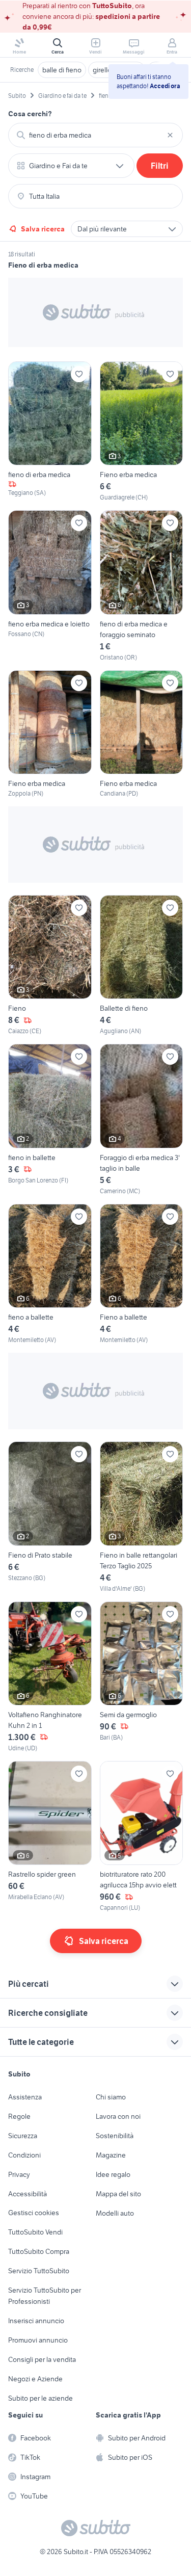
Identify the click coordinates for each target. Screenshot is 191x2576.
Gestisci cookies (34, 2213)
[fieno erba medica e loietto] (50, 586)
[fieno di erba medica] (50, 432)
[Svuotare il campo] (170, 135)
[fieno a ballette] (50, 1274)
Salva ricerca (43, 229)
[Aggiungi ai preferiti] (79, 374)
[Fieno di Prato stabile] (50, 1517)
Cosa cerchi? (30, 114)
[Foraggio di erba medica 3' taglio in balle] (142, 1120)
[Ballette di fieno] (142, 965)
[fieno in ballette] (50, 1120)
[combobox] (95, 135)
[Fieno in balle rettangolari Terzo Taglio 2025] (142, 1517)
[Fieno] (50, 965)
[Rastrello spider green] (50, 1837)
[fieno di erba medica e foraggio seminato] (142, 586)
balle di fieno (62, 70)
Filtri (160, 166)
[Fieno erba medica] (142, 432)
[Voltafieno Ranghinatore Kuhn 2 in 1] (50, 1677)
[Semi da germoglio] (142, 1677)
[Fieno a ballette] (142, 1274)
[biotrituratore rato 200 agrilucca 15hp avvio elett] (142, 1837)
